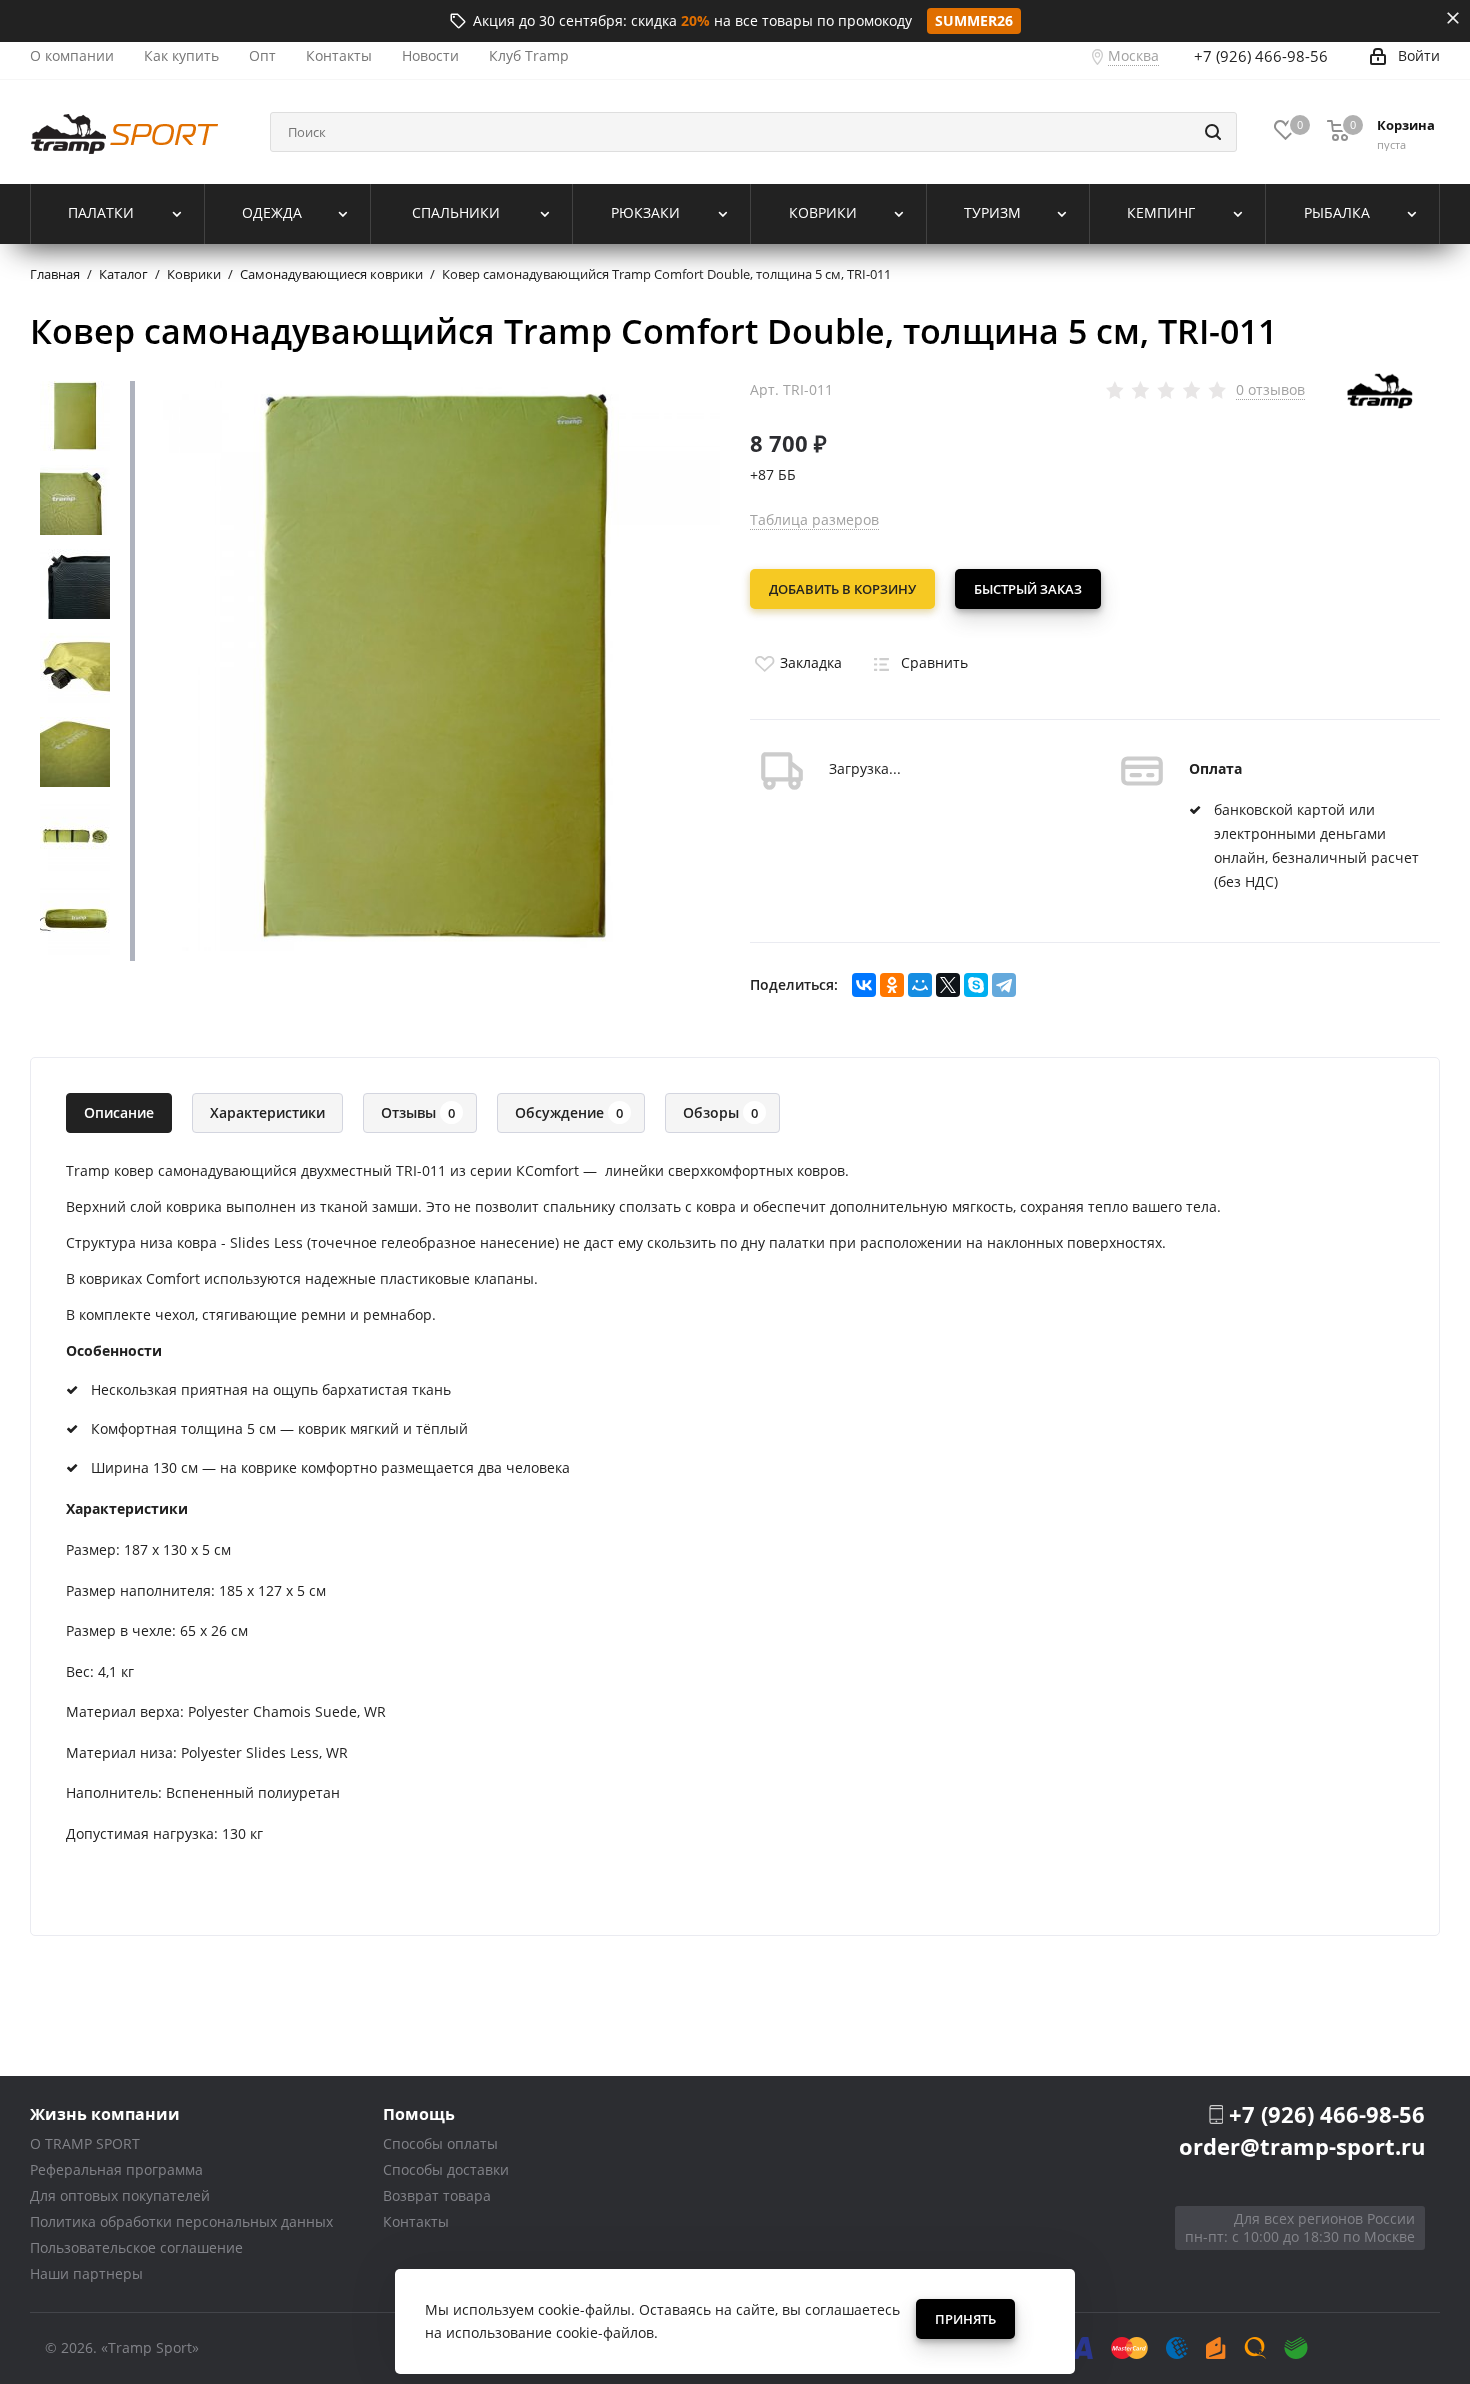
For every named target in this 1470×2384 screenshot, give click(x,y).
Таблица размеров (814, 519)
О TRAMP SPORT (85, 2143)
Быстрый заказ (1028, 589)
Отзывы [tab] (418, 1112)
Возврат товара (437, 2195)
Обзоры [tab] (720, 1112)
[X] (948, 985)
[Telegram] (1004, 985)
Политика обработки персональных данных (181, 2221)
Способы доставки (446, 2169)
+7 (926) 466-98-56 (1261, 56)
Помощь (419, 2113)
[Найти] (1213, 132)
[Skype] (976, 985)
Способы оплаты (440, 2143)
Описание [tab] (119, 1112)
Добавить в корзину (842, 589)
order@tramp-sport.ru (1302, 2146)
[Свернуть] (1453, 18)
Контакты (416, 2221)
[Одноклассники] (892, 985)
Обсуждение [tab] (569, 1112)
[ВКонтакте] (864, 985)
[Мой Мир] (920, 985)
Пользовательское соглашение (136, 2247)
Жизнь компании (105, 2113)
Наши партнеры (86, 2273)
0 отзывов (1270, 390)
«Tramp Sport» (150, 2347)
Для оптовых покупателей (120, 2195)
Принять (965, 2319)
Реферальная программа (116, 2169)
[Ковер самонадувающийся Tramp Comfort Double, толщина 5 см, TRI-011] (435, 664)
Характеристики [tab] (267, 1112)
